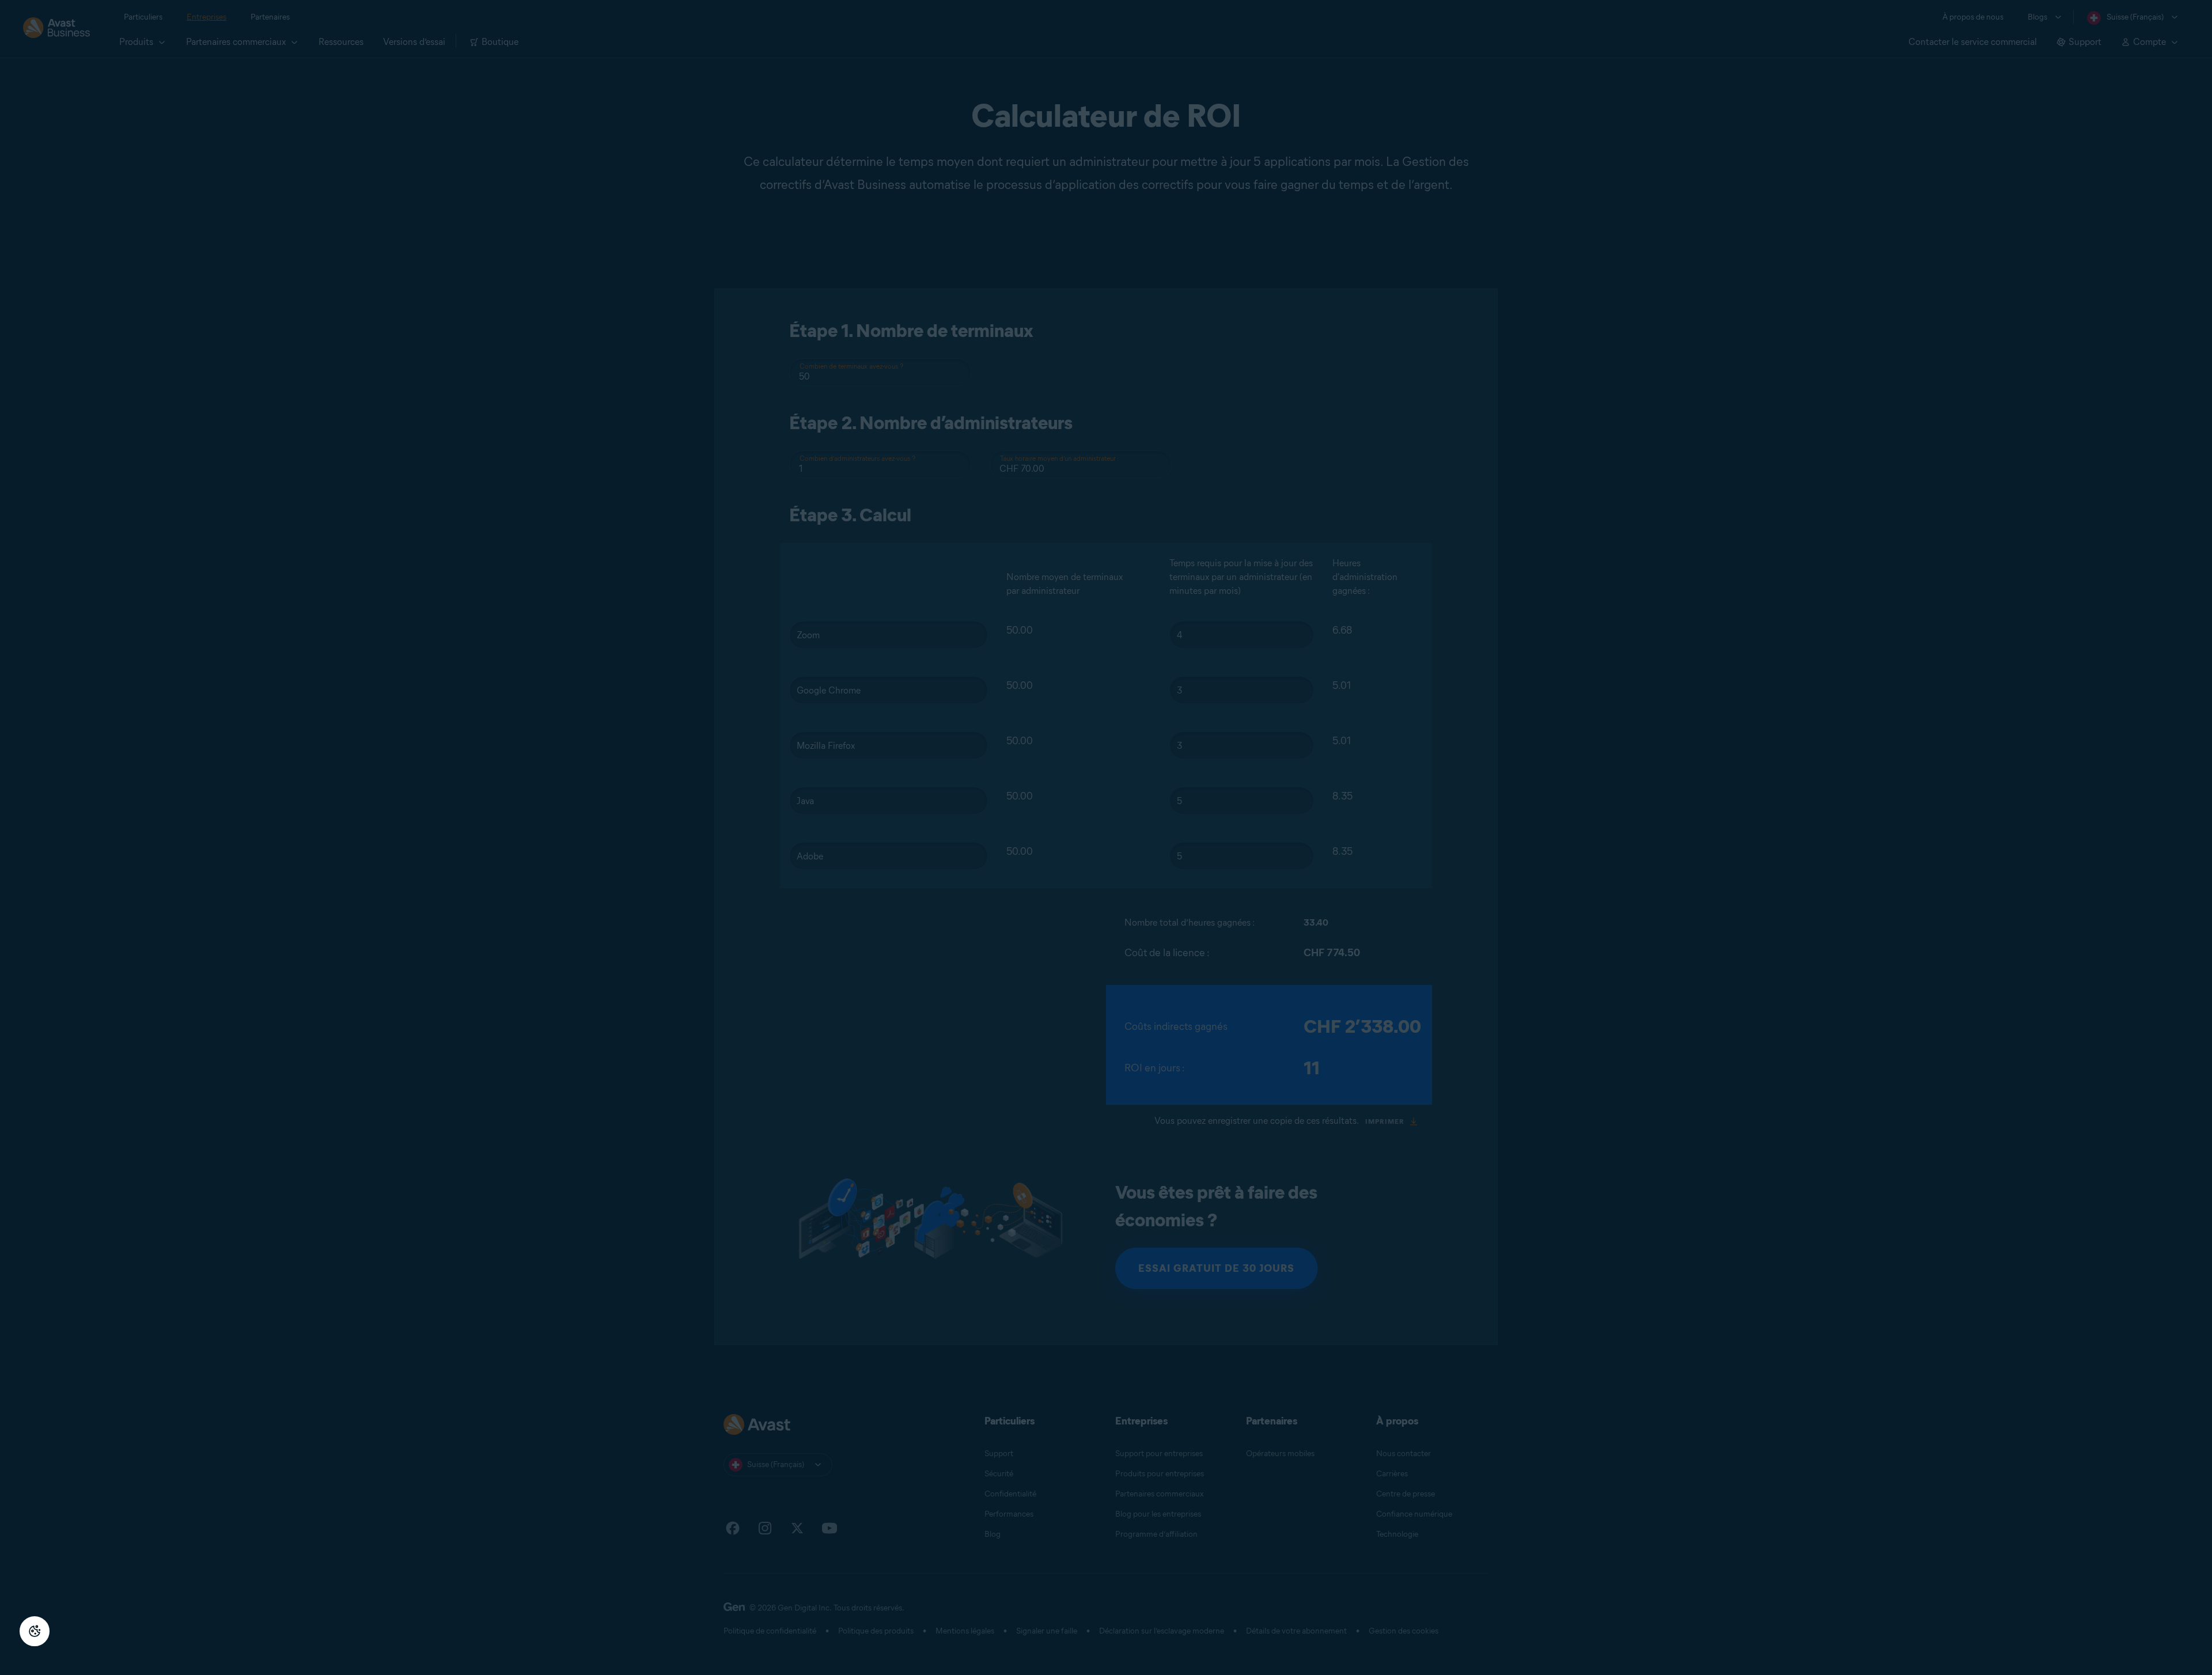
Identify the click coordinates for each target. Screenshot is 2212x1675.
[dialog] (1106, 837)
